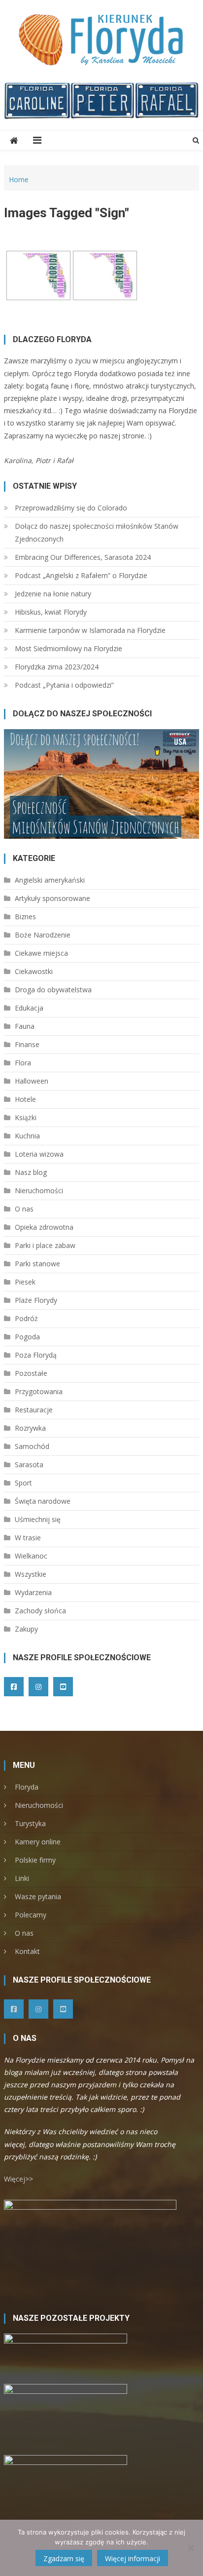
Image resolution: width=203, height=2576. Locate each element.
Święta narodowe (43, 1501)
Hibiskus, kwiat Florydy (51, 612)
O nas (24, 1209)
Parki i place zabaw (45, 1245)
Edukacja (29, 1008)
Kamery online (38, 1842)
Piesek (25, 1282)
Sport (23, 1483)
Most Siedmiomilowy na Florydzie (68, 648)
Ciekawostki (34, 971)
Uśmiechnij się (38, 1519)
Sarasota (29, 1464)
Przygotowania (39, 1391)
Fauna (25, 1026)
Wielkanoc (31, 1556)
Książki (26, 1117)
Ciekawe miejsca (41, 953)
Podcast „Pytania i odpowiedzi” (64, 685)
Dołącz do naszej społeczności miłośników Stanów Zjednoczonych (97, 532)
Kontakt (27, 1951)
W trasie (28, 1538)
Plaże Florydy (36, 1300)
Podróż (26, 1318)
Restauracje (34, 1410)
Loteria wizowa (39, 1154)
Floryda (27, 1787)
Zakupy (26, 1629)
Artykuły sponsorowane (52, 898)
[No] (191, 2548)
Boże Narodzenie (43, 935)
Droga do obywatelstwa (53, 990)
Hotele (25, 1099)
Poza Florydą (36, 1355)
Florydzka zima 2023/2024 (57, 667)
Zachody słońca (40, 1611)
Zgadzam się (64, 2558)
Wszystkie (31, 1574)
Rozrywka (30, 1428)
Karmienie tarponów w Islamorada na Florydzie (90, 630)
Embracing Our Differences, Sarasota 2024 (83, 557)
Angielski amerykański (50, 880)
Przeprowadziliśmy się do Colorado (71, 508)
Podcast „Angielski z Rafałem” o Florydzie (81, 575)
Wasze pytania (38, 1896)
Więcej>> (18, 2179)
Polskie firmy (35, 1860)
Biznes (25, 917)
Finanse (27, 1044)
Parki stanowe (37, 1264)
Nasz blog (31, 1172)
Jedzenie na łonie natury (53, 594)
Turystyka (30, 1823)
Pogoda (27, 1337)
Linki (22, 1878)
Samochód (32, 1446)
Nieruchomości (39, 1190)
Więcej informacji (133, 2558)
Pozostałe (31, 1373)
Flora (23, 1063)
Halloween (32, 1081)
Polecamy (31, 1915)
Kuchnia (27, 1136)
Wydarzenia (33, 1592)
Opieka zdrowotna (44, 1227)
